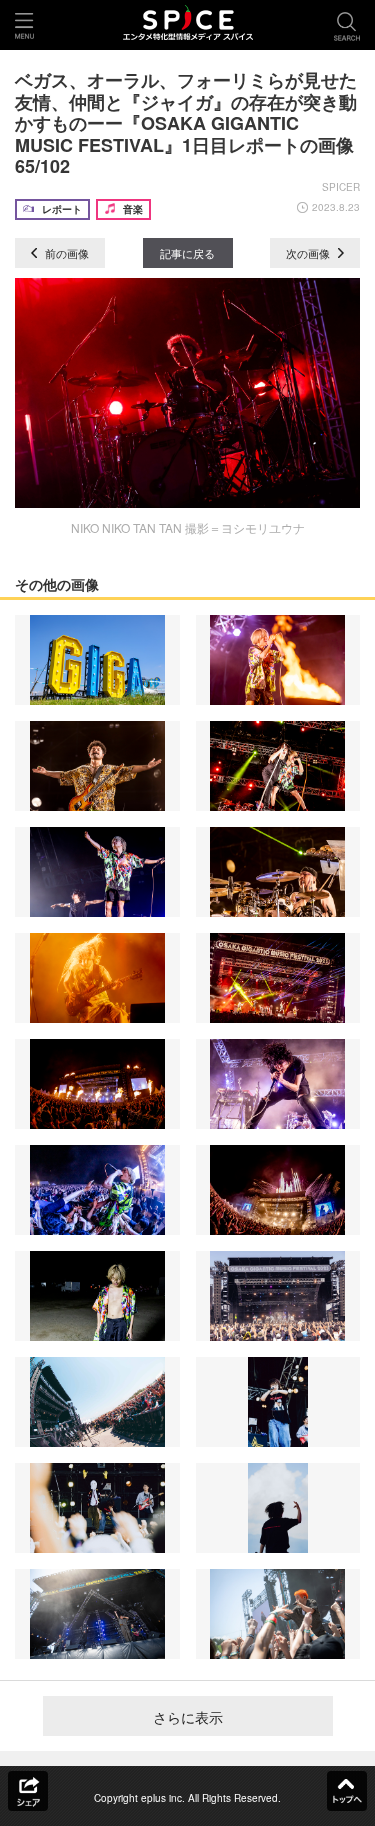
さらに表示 (188, 1717)
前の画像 (65, 253)
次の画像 (309, 253)
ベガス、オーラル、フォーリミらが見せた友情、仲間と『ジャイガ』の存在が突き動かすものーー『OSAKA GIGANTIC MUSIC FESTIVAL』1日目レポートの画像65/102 (186, 123)
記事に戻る (187, 253)
